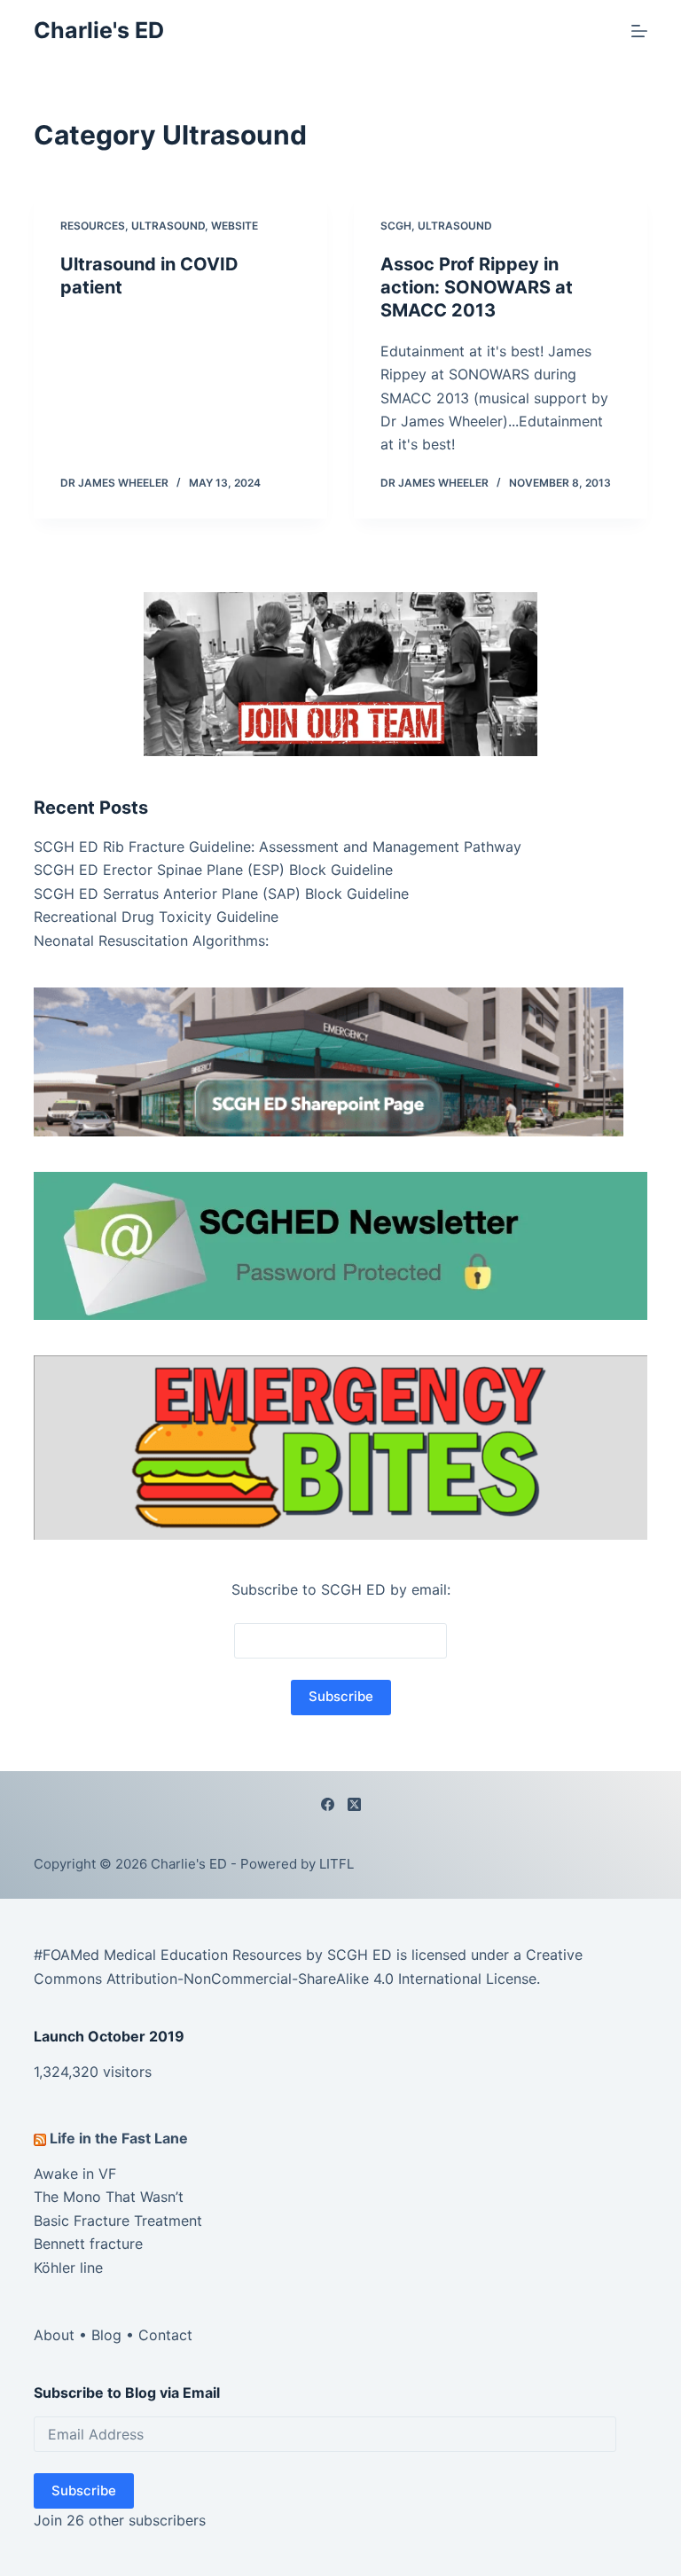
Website (235, 226)
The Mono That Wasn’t (109, 2197)
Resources (93, 226)
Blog (106, 2335)
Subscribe (84, 2490)
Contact (165, 2335)
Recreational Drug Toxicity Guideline (156, 917)
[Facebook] (328, 1804)
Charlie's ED (99, 30)
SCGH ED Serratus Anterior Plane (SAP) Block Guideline (221, 894)
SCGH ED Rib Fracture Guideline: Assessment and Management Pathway (278, 847)
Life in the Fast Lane (119, 2138)
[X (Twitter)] (354, 1804)
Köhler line (68, 2268)
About (54, 2335)
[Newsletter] (340, 673)
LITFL (337, 1864)
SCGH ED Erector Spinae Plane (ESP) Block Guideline (213, 870)
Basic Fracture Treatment (118, 2221)
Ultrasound (168, 226)
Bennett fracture (88, 2244)
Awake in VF (75, 2174)
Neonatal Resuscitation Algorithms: (151, 941)
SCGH (396, 226)
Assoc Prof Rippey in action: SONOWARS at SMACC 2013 (477, 287)
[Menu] (639, 31)
